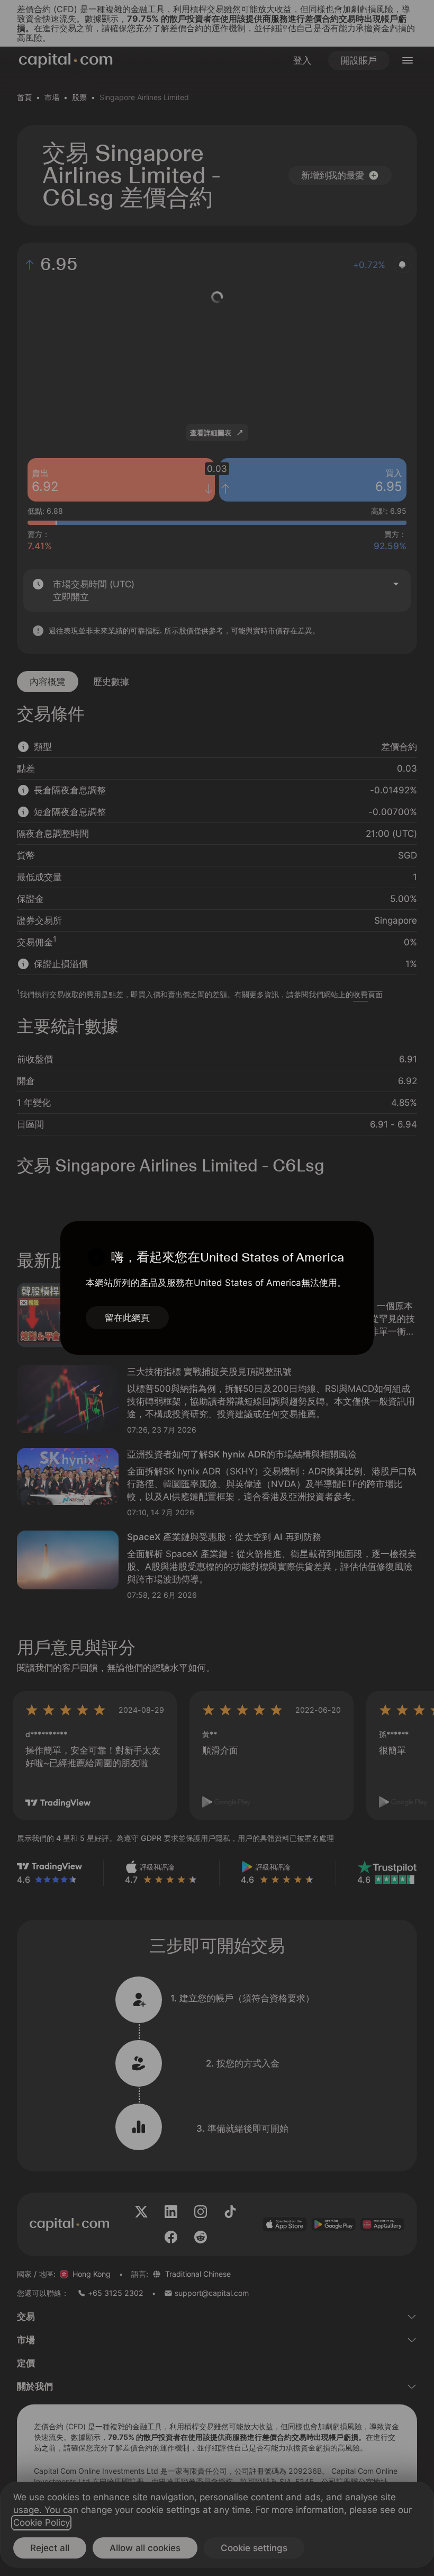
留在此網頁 (127, 1318)
